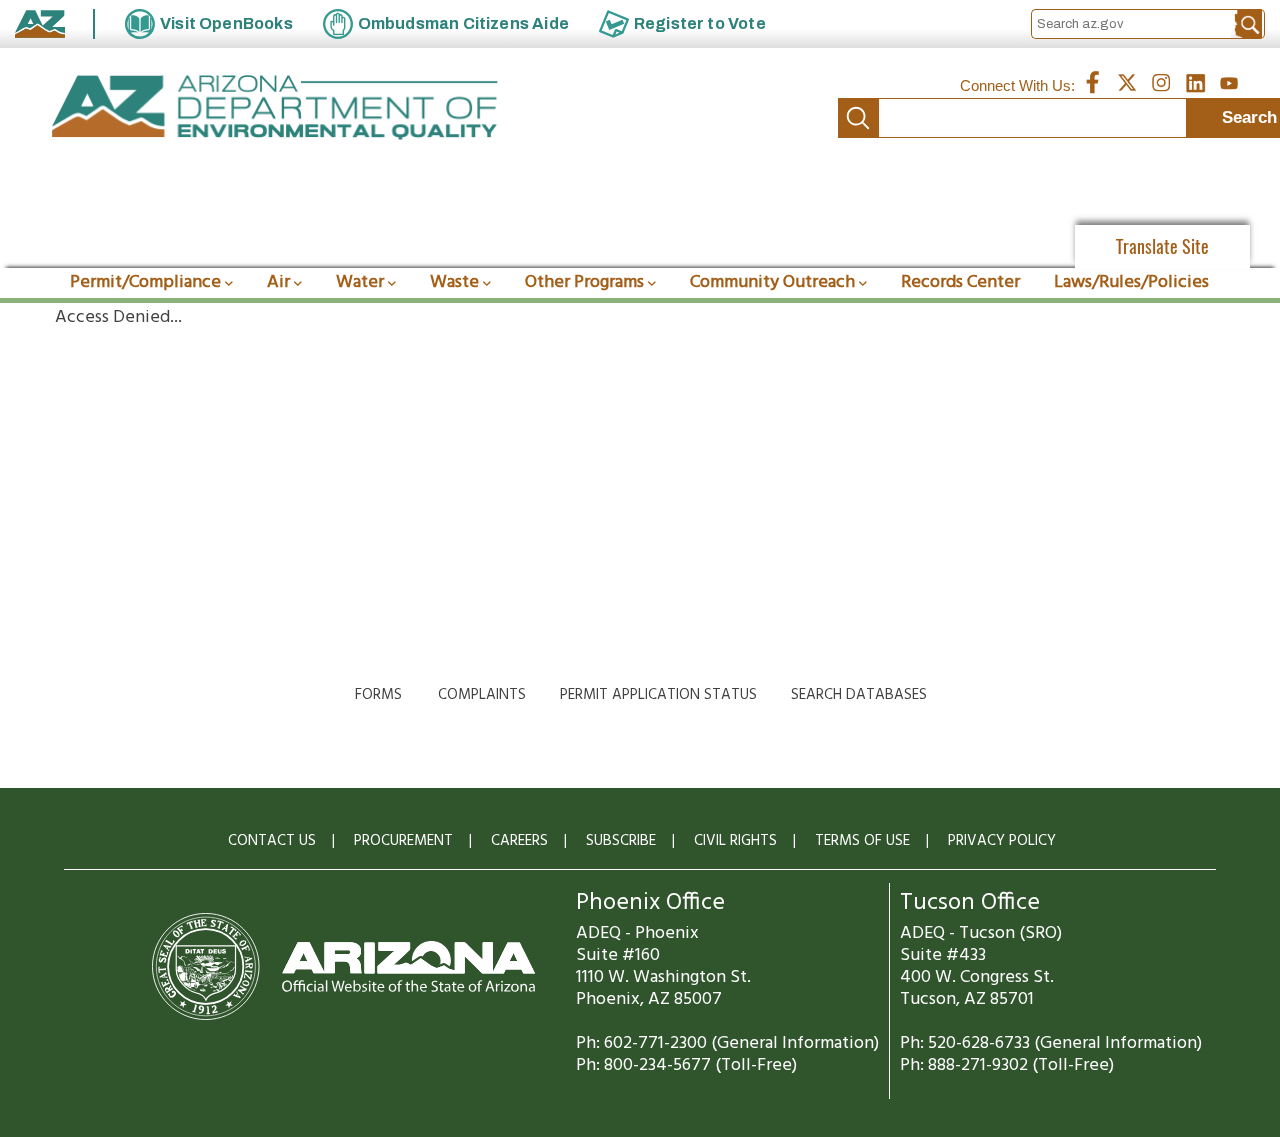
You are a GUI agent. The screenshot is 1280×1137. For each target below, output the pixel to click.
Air (278, 282)
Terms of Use (862, 841)
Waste (454, 282)
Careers (519, 841)
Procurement (403, 841)
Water (360, 282)
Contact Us (272, 841)
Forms (378, 695)
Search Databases (859, 695)
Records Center (960, 282)
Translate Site (1162, 246)
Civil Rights (735, 841)
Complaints (482, 695)
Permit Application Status (658, 695)
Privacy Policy (1002, 841)
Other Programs (584, 282)
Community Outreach (772, 282)
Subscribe (621, 841)
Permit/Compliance (145, 282)
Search (858, 118)
